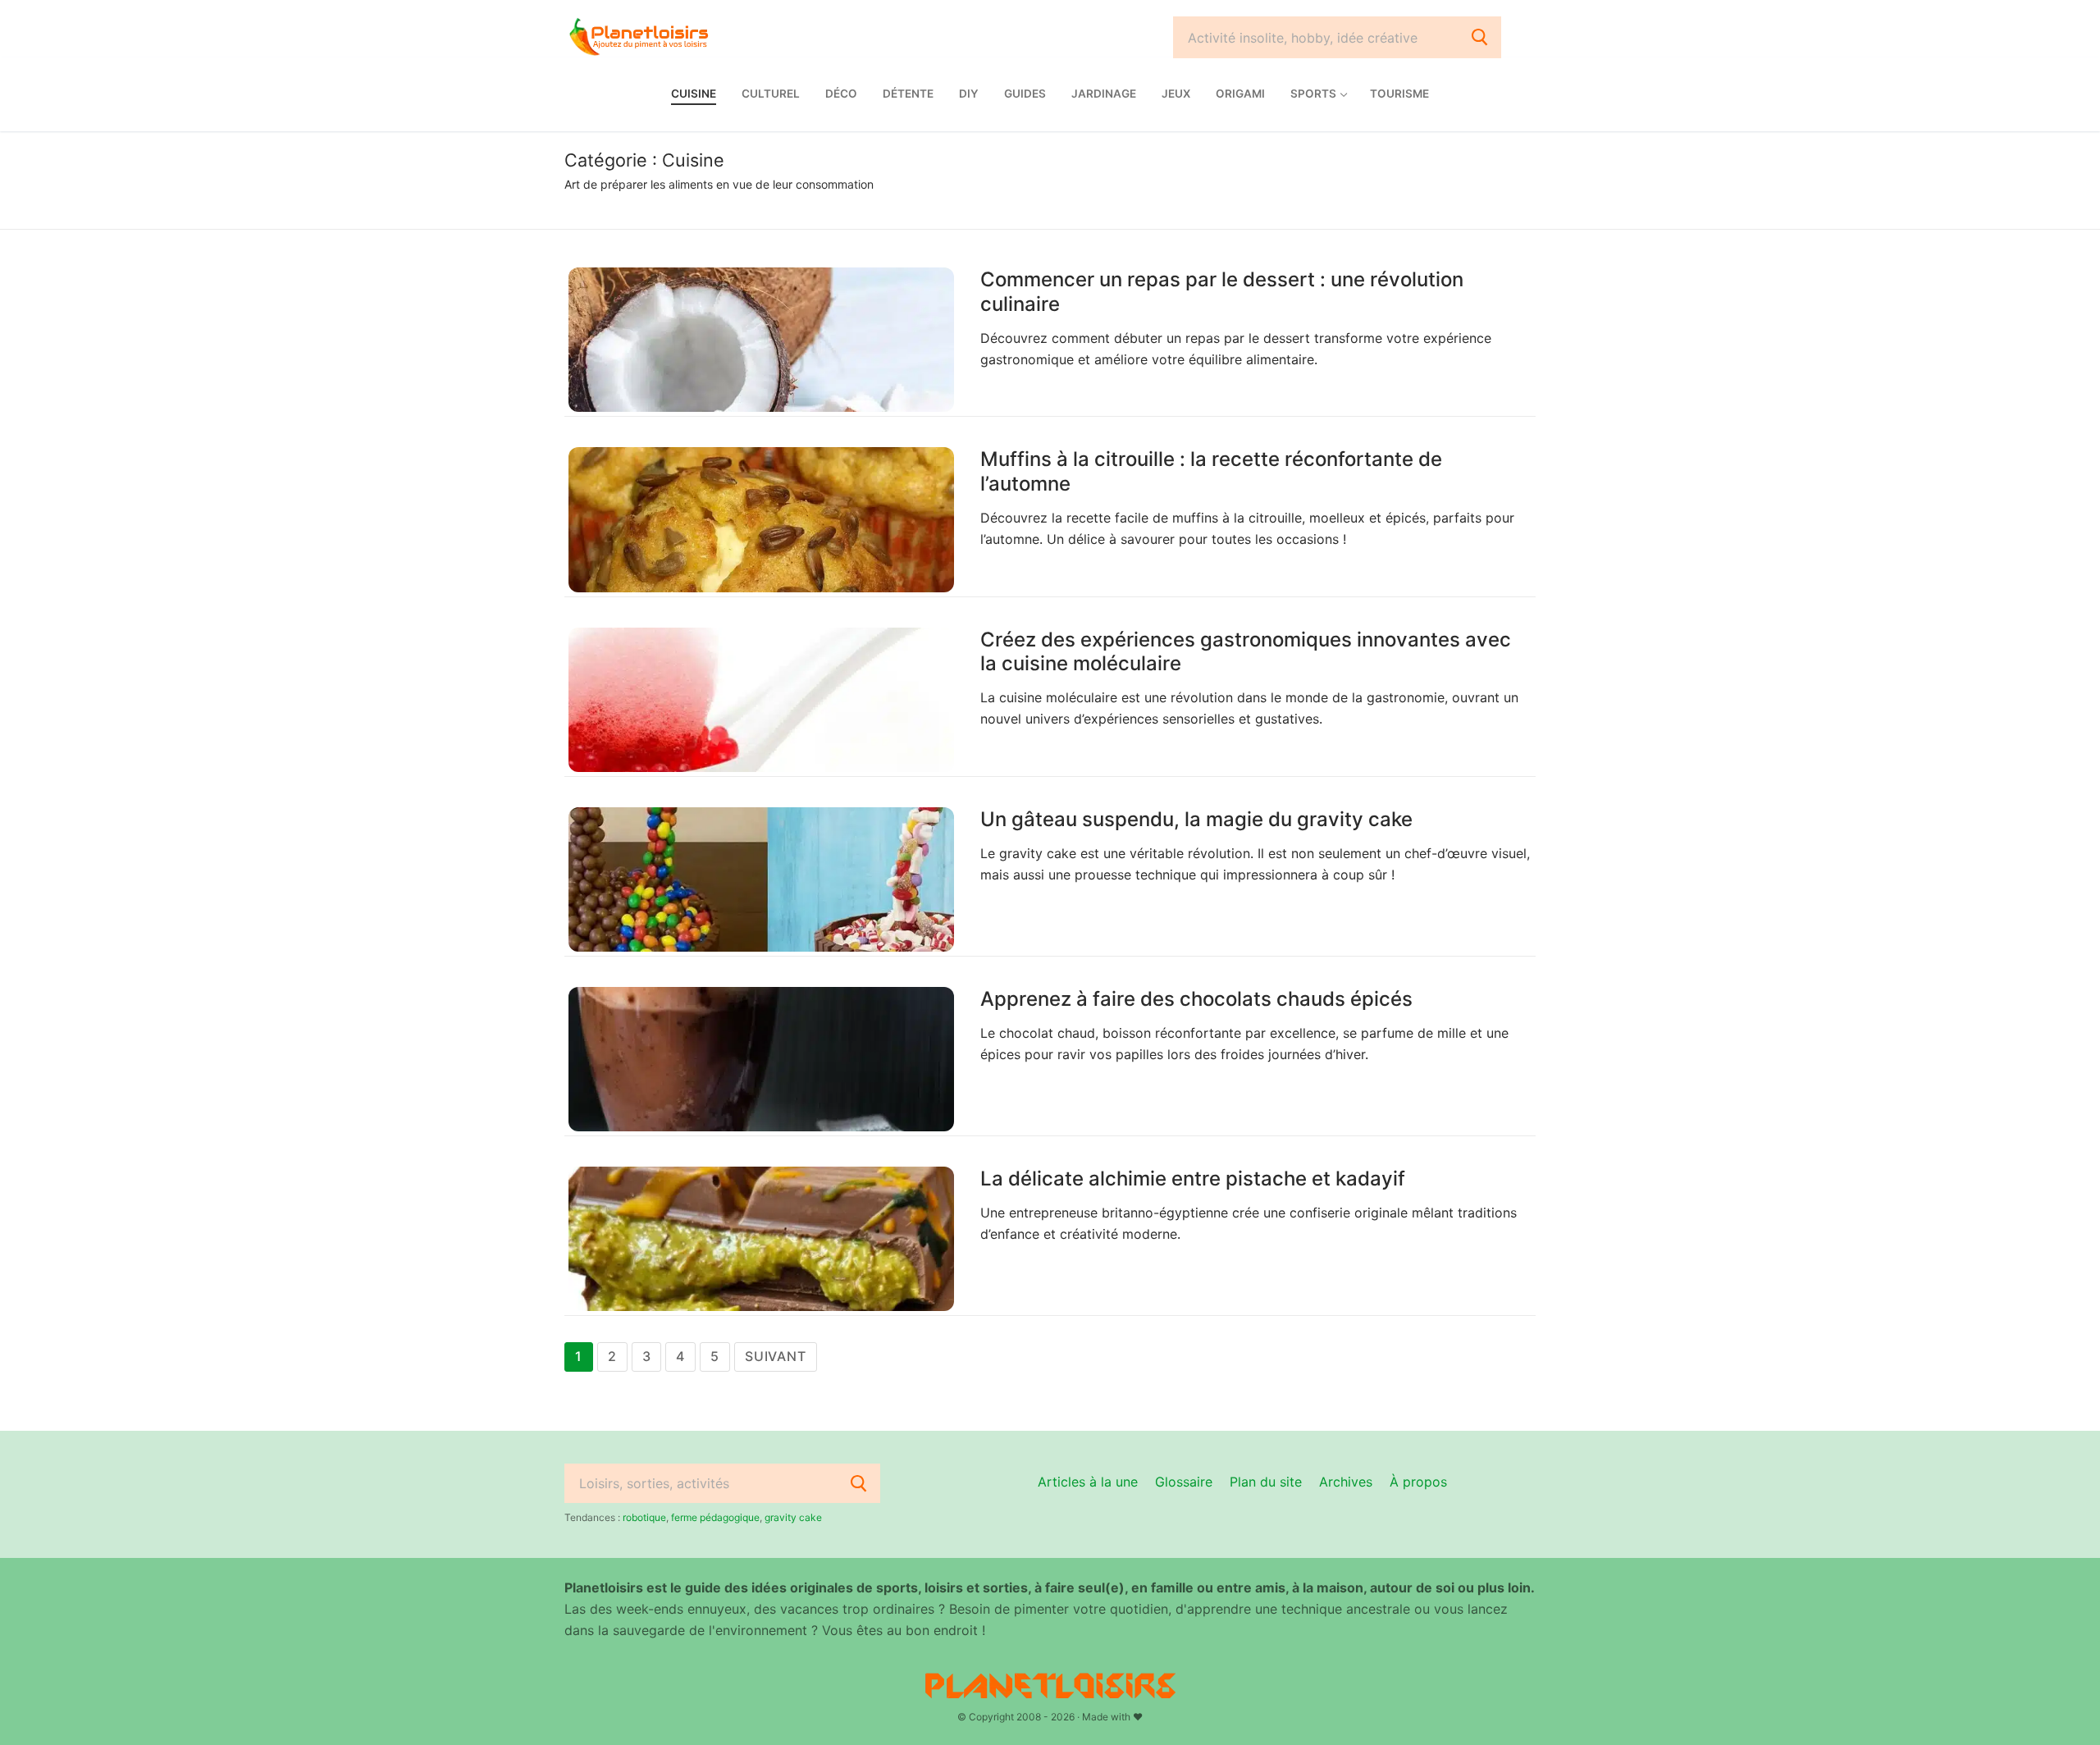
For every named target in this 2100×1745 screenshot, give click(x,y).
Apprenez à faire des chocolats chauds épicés (1196, 999)
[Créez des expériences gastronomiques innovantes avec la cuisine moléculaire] (761, 700)
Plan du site (1266, 1482)
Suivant (776, 1356)
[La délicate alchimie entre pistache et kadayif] (761, 1239)
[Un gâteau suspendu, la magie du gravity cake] (761, 879)
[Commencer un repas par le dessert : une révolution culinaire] (761, 340)
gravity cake (793, 1517)
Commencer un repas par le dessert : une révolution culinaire (1222, 291)
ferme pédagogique (715, 1517)
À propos (1418, 1482)
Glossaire (1184, 1482)
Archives (1346, 1482)
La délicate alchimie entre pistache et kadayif (1193, 1179)
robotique (644, 1517)
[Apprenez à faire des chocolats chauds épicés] (761, 1059)
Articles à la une (1088, 1482)
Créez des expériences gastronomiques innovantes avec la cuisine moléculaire (1246, 651)
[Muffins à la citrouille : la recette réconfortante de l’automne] (761, 519)
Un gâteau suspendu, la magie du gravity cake (1196, 819)
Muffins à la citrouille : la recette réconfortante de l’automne (1211, 471)
